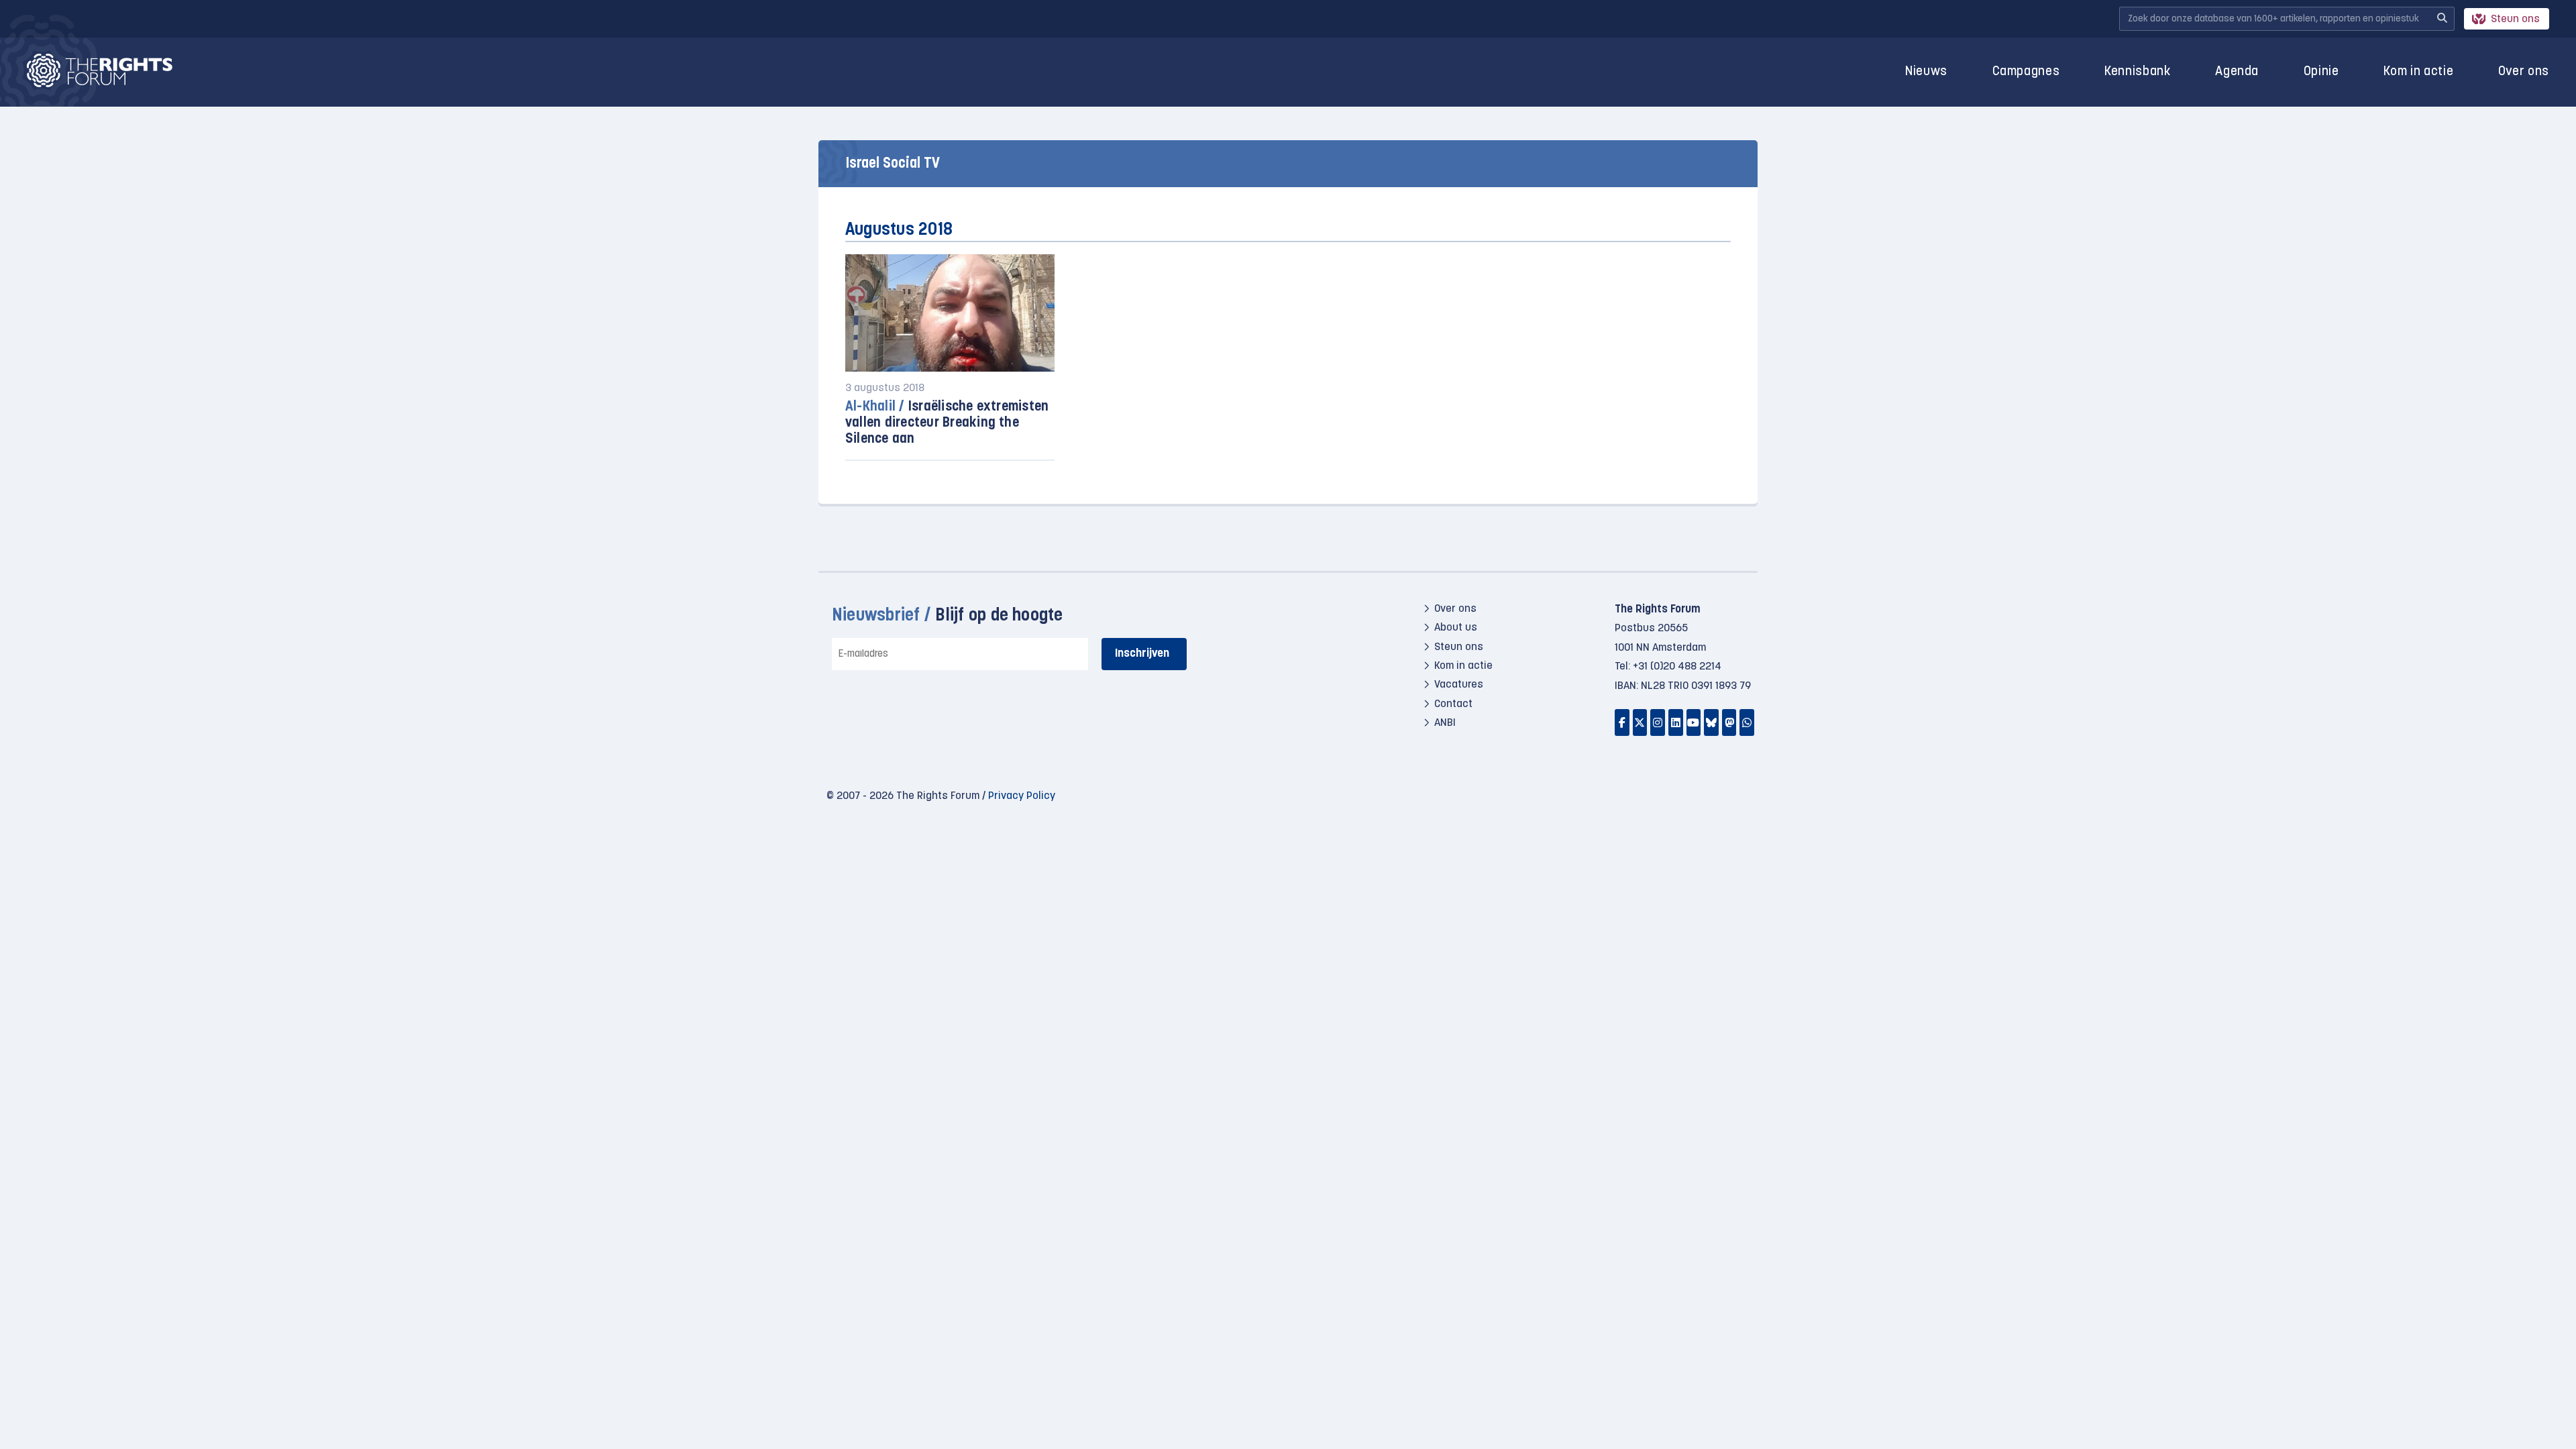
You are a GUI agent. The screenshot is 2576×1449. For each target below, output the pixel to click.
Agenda (2237, 72)
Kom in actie (2418, 72)
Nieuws (1926, 72)
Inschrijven (1142, 654)
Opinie (2321, 72)
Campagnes (2026, 72)
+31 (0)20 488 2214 (1677, 667)
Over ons (2524, 72)
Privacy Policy (1022, 796)
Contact (1453, 704)
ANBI (1445, 723)
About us (1456, 628)
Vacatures (1459, 685)
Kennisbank (2138, 72)
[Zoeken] (2442, 19)
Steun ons (2515, 19)
